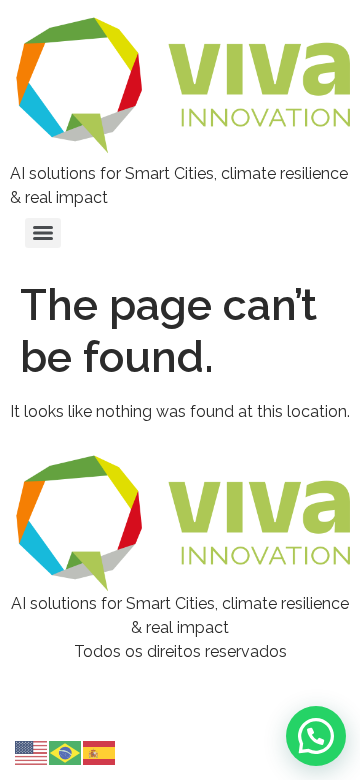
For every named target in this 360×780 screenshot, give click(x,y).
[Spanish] (100, 751)
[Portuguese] (66, 751)
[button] (316, 736)
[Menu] (43, 233)
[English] (32, 751)
